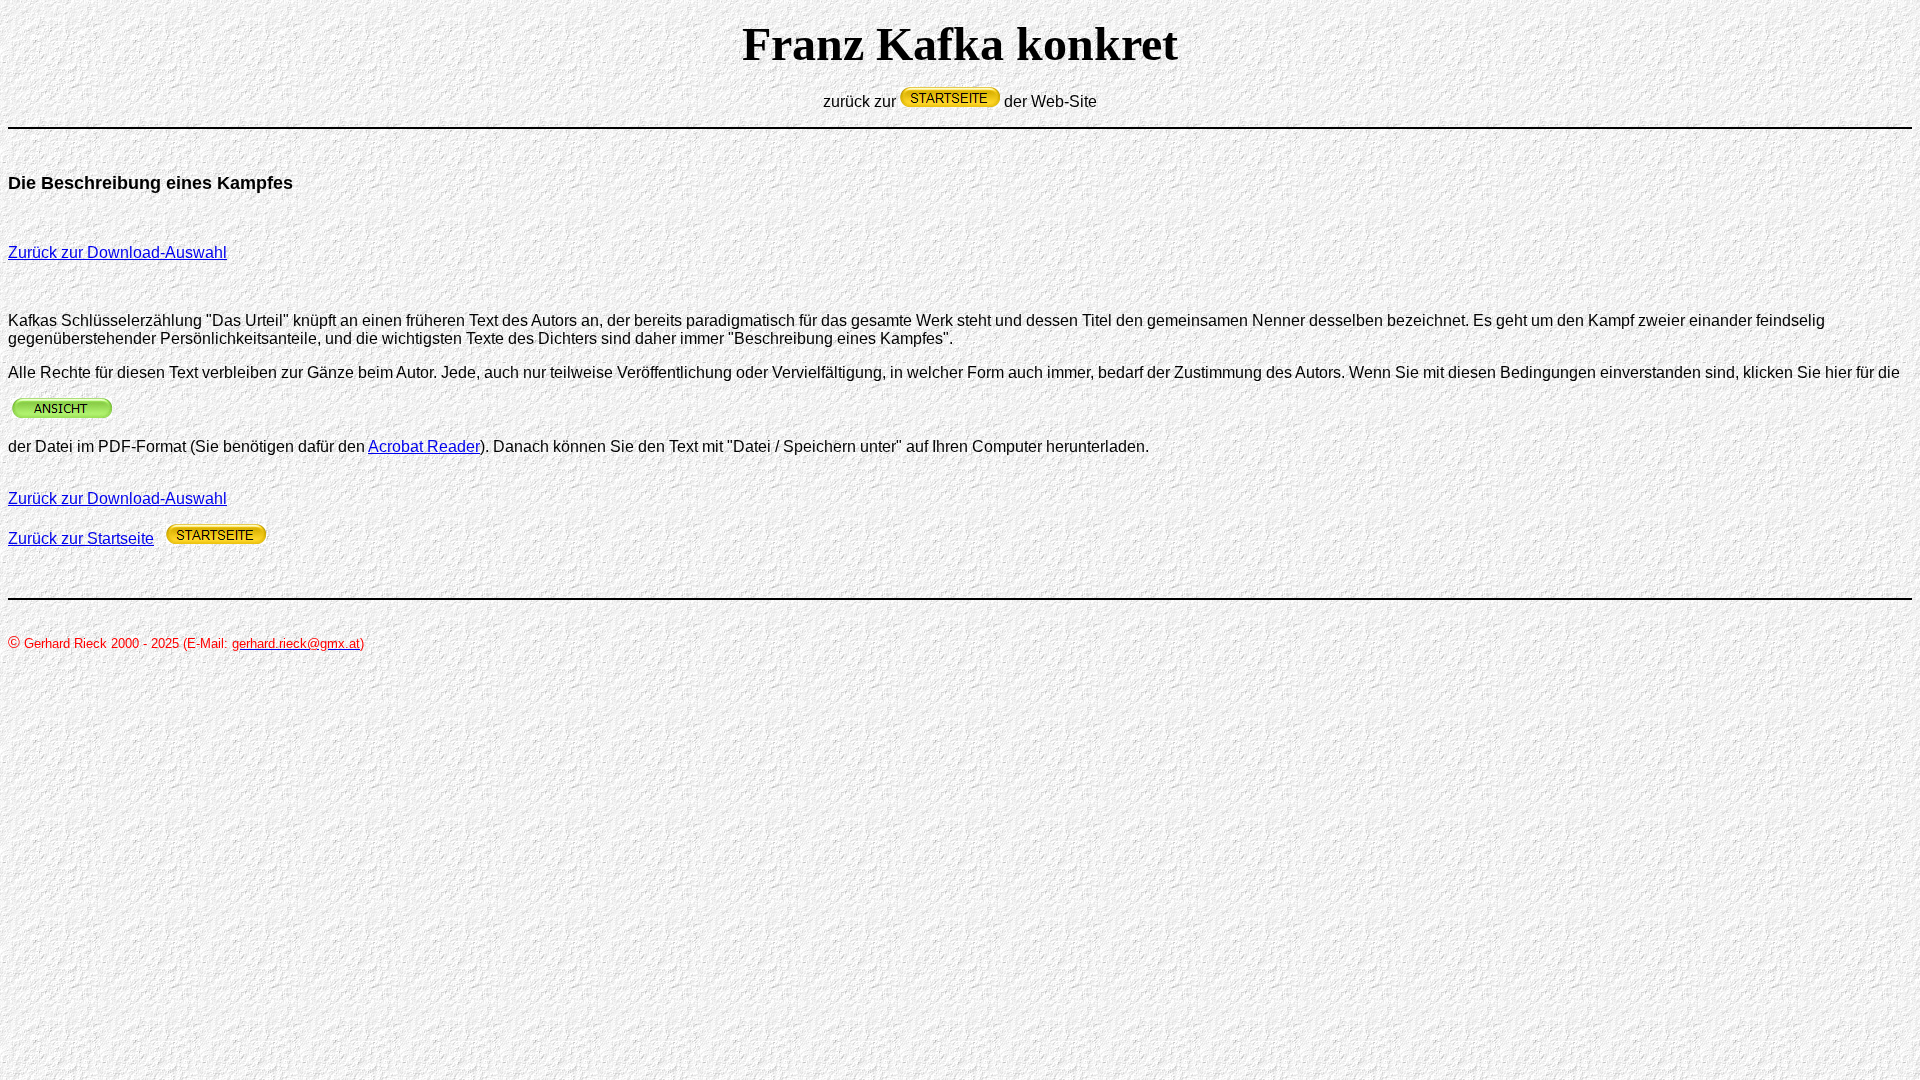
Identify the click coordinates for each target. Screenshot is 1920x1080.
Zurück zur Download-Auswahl (117, 252)
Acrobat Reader (424, 446)
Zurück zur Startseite (81, 538)
